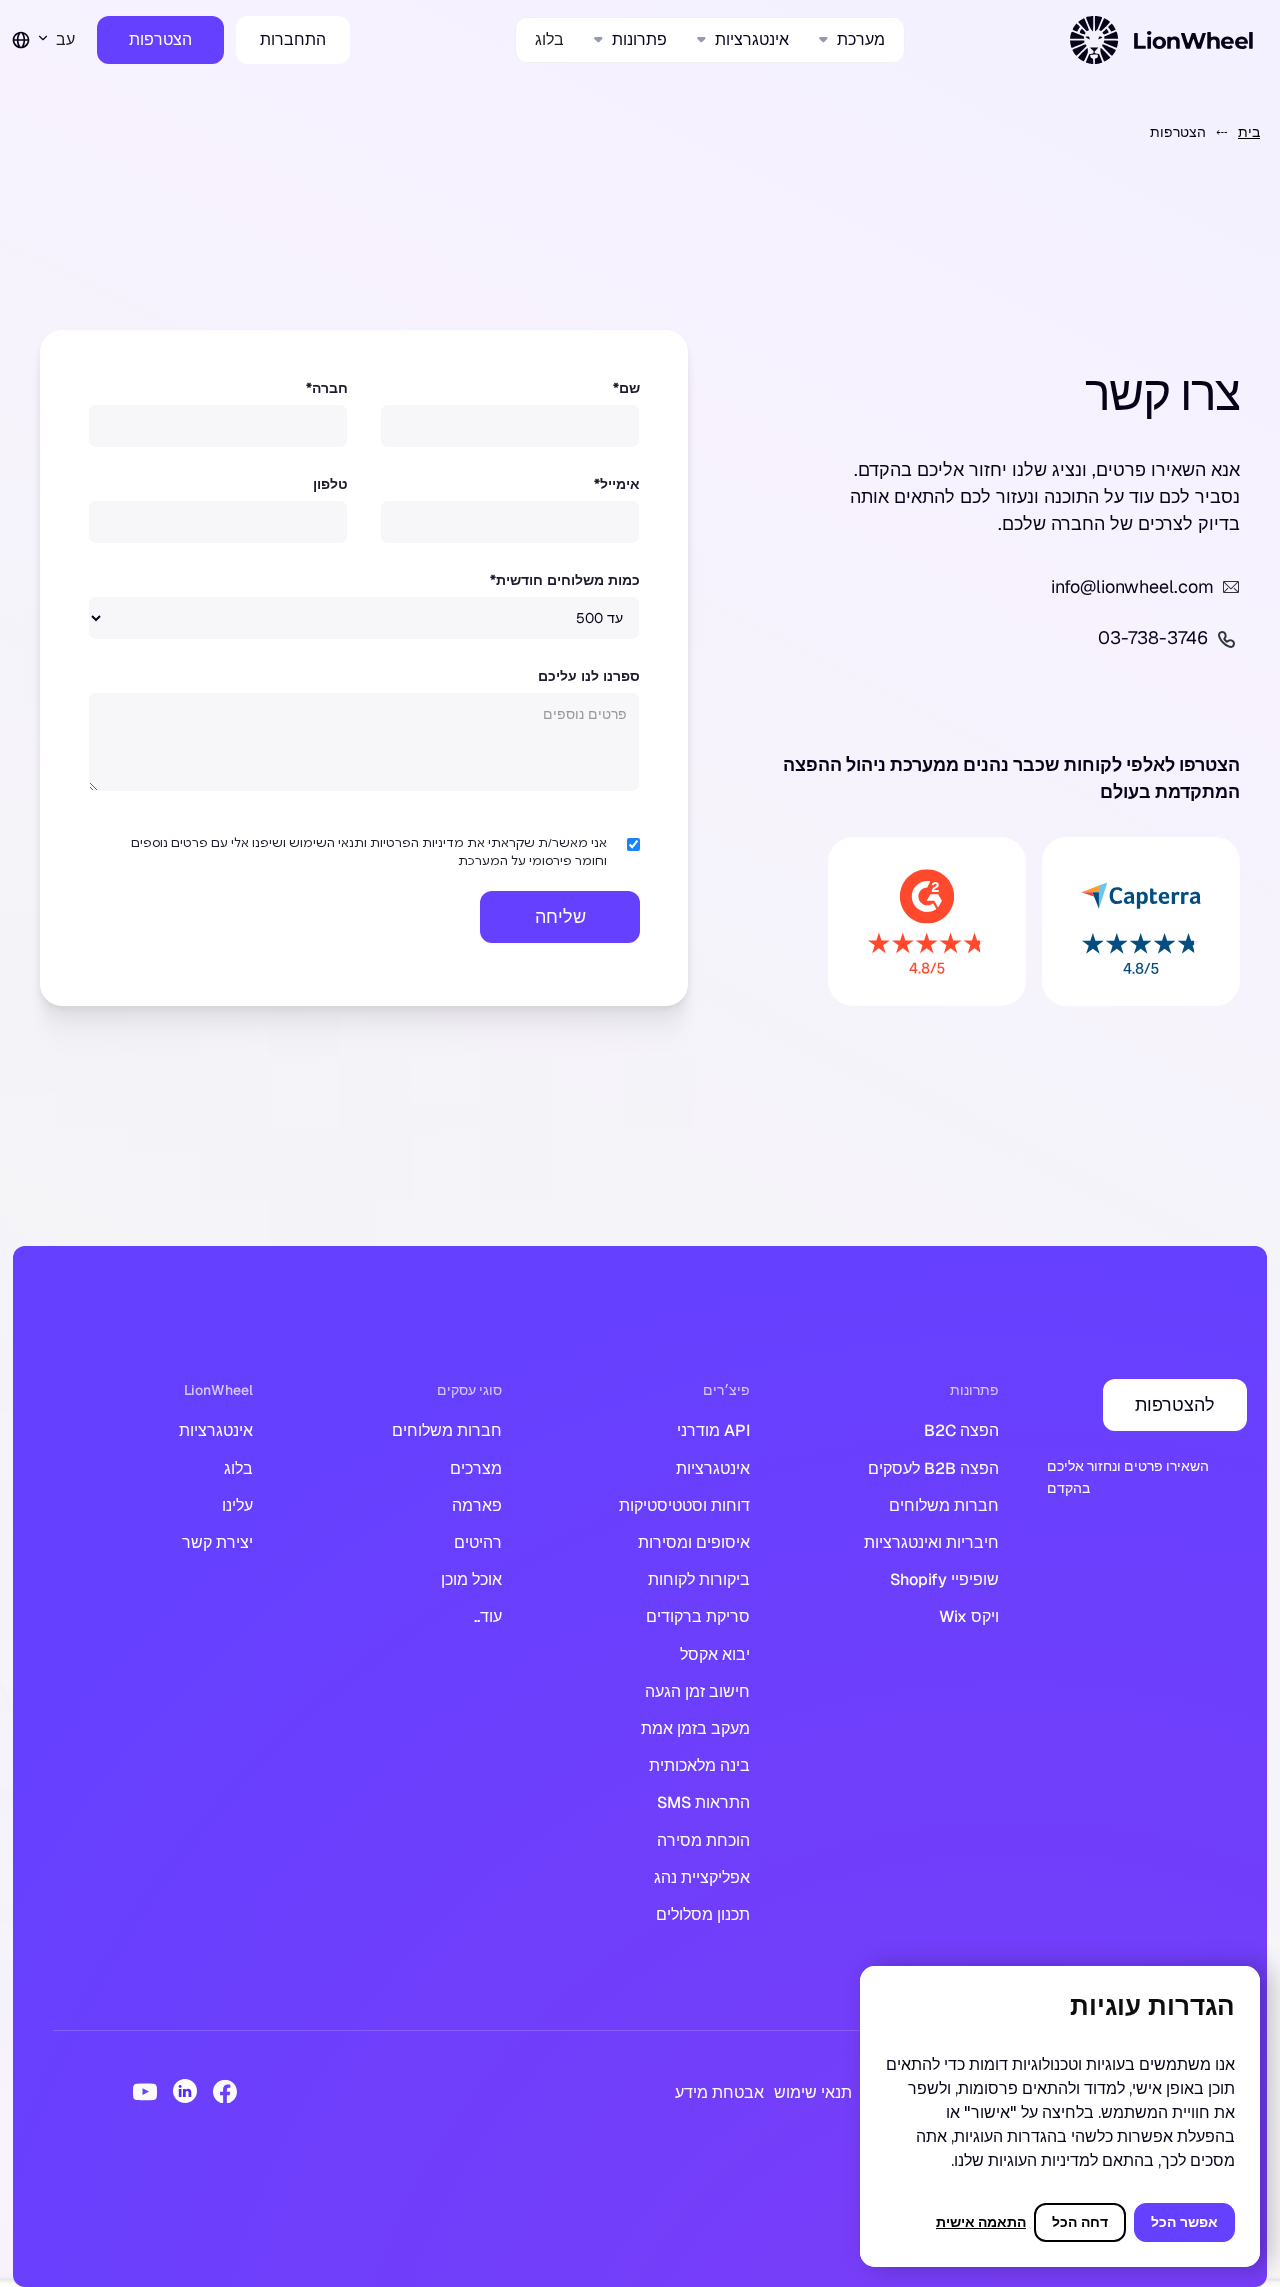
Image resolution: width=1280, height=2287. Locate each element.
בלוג (549, 39)
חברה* (327, 388)
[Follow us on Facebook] (225, 2091)
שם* (626, 388)
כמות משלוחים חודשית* (565, 580)
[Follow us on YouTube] (145, 2091)
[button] (853, 39)
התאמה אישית (981, 2222)
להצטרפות (1175, 1404)
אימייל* (617, 484)
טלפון (330, 484)
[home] (1165, 40)
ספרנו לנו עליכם (589, 676)
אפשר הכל (1184, 2222)
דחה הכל (1080, 2222)
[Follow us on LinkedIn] (185, 2091)
